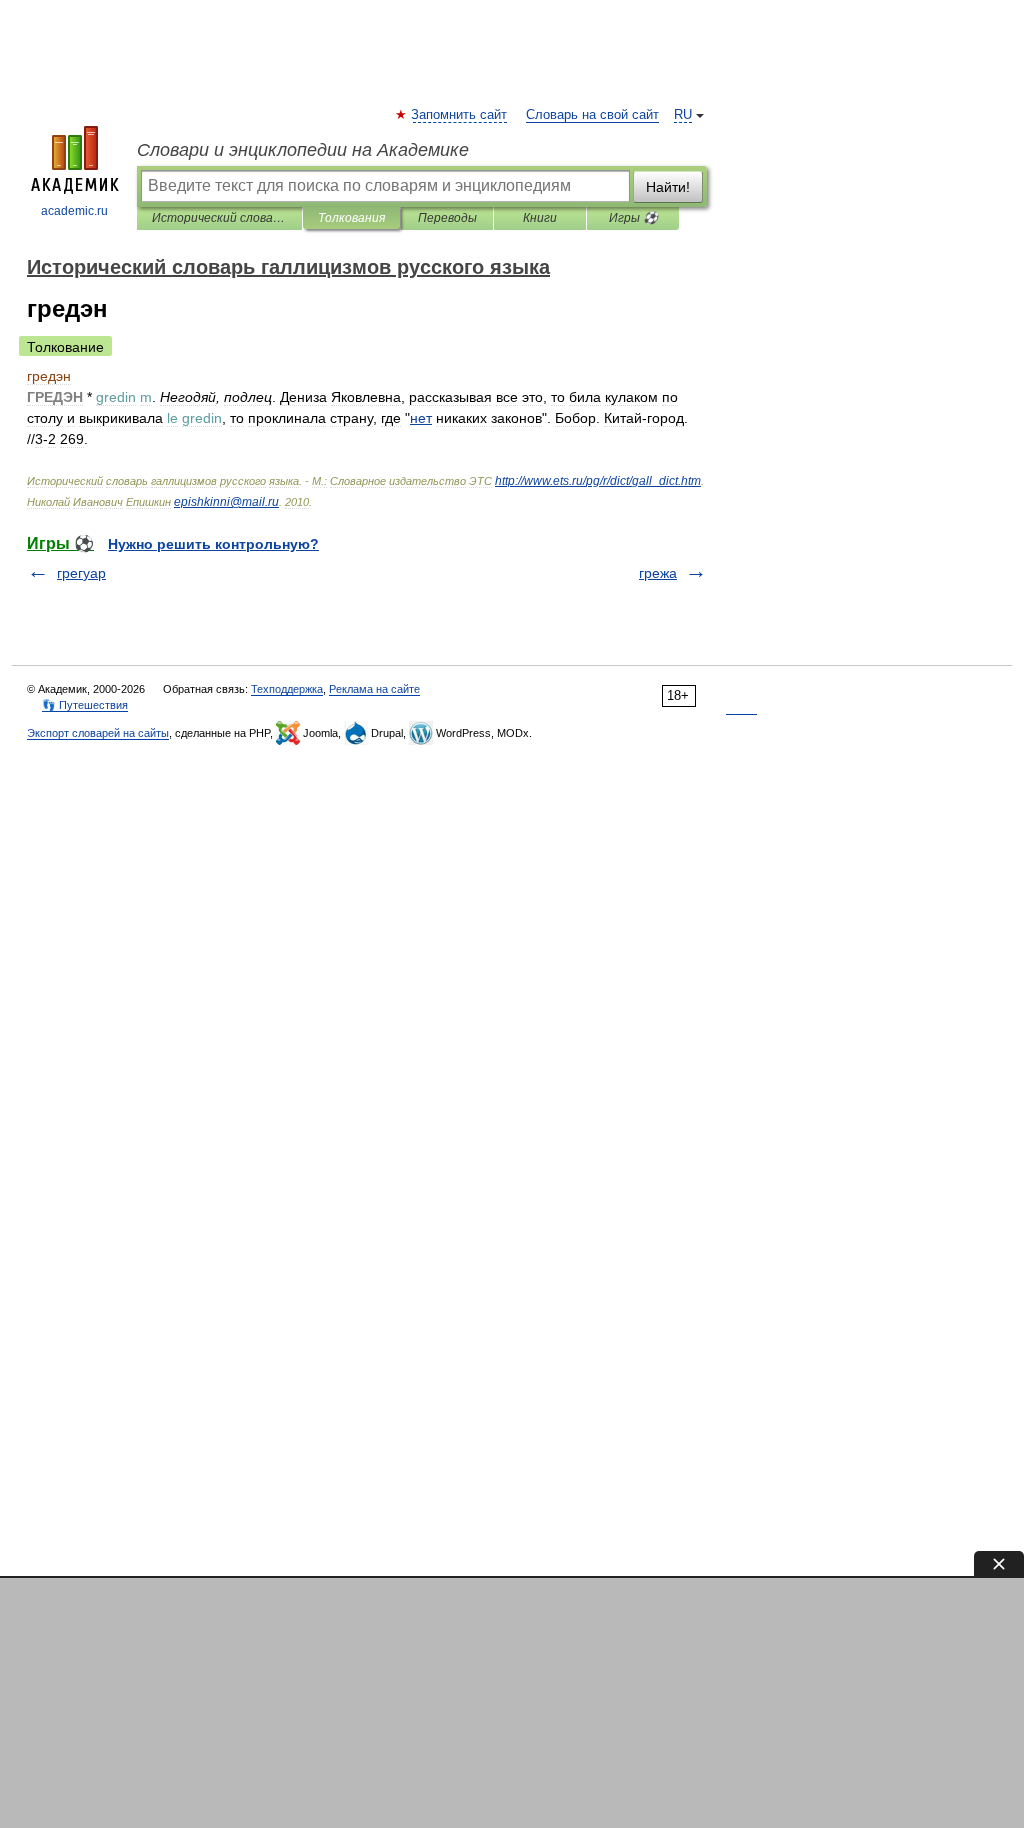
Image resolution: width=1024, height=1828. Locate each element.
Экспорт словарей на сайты (98, 733)
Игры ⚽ (633, 218)
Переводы (447, 218)
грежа (658, 573)
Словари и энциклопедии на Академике (303, 150)
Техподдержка (287, 689)
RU (683, 115)
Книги (540, 218)
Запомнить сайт (460, 115)
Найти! (668, 187)
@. (226, 502)
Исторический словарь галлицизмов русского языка (219, 218)
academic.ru (74, 211)
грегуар (81, 573)
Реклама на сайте (374, 689)
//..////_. (598, 481)
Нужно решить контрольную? (213, 544)
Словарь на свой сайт (592, 115)
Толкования (351, 218)
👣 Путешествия (85, 705)
